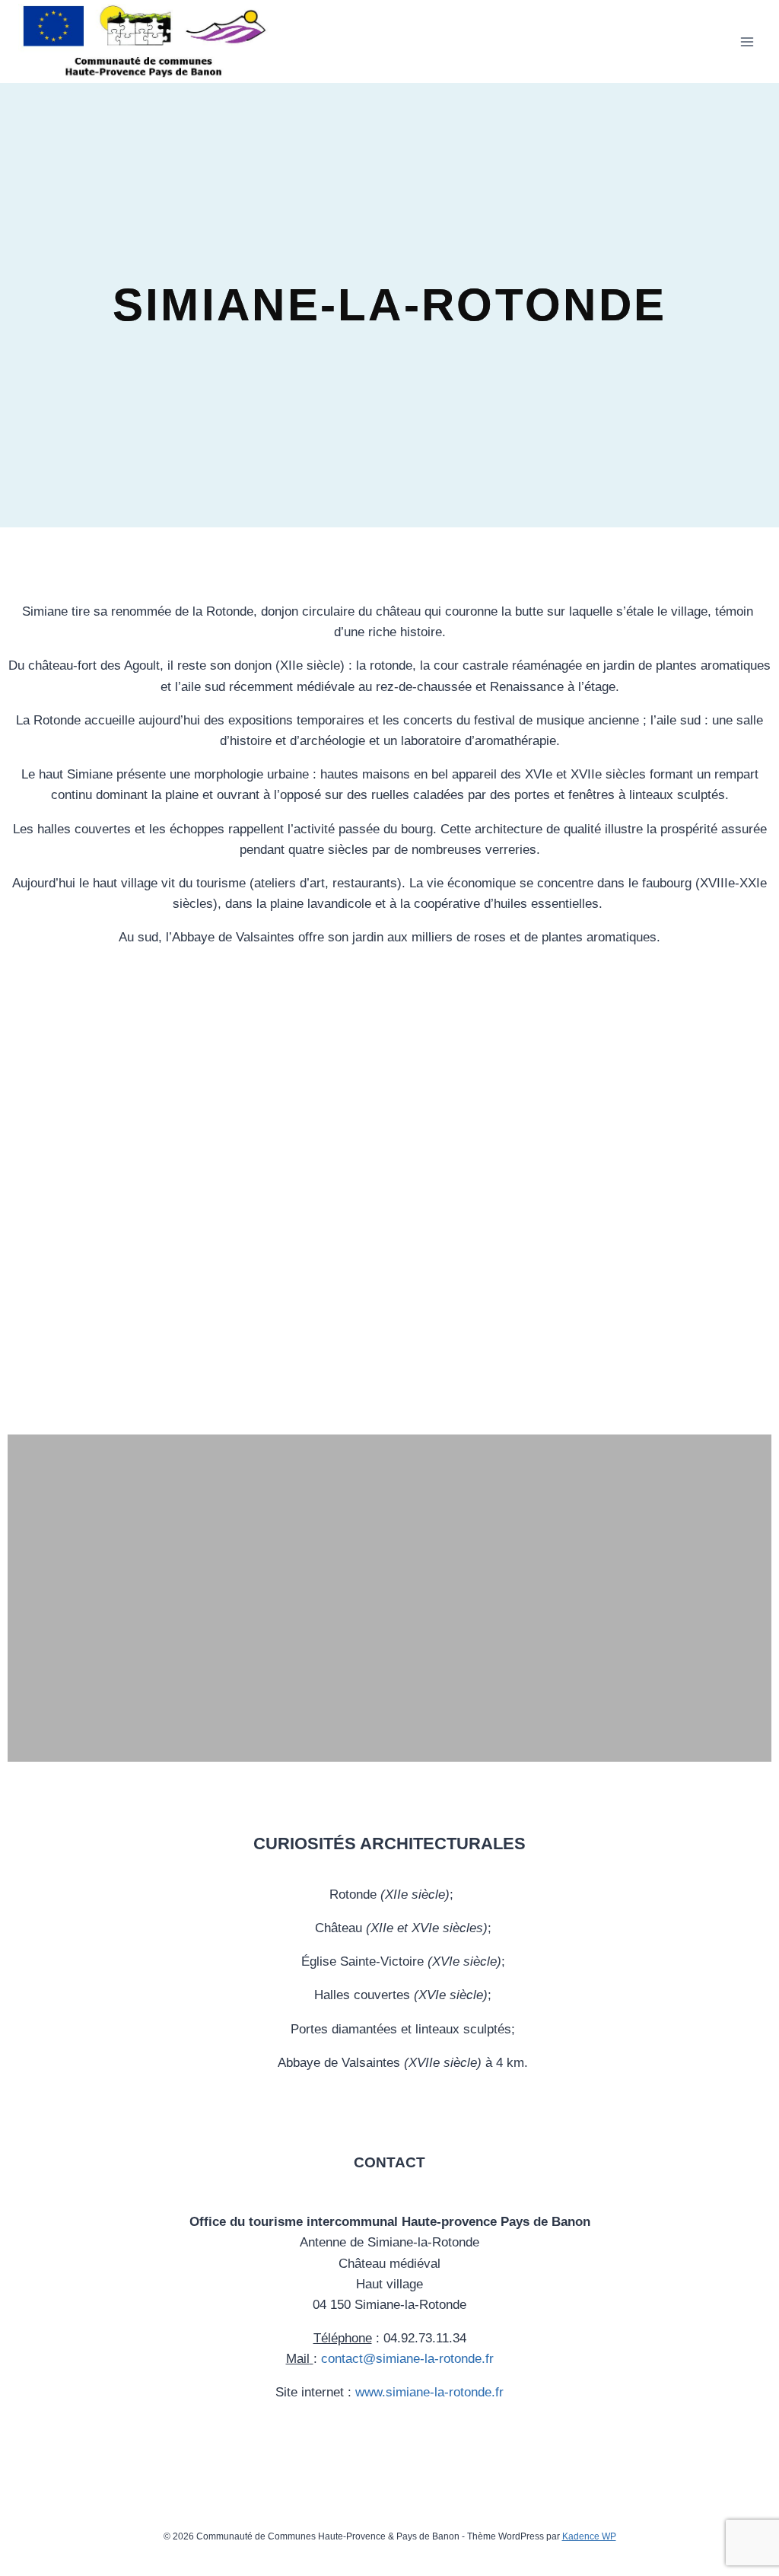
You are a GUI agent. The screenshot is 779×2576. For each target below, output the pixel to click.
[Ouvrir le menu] (747, 41)
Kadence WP (589, 2536)
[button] (21, 1202)
